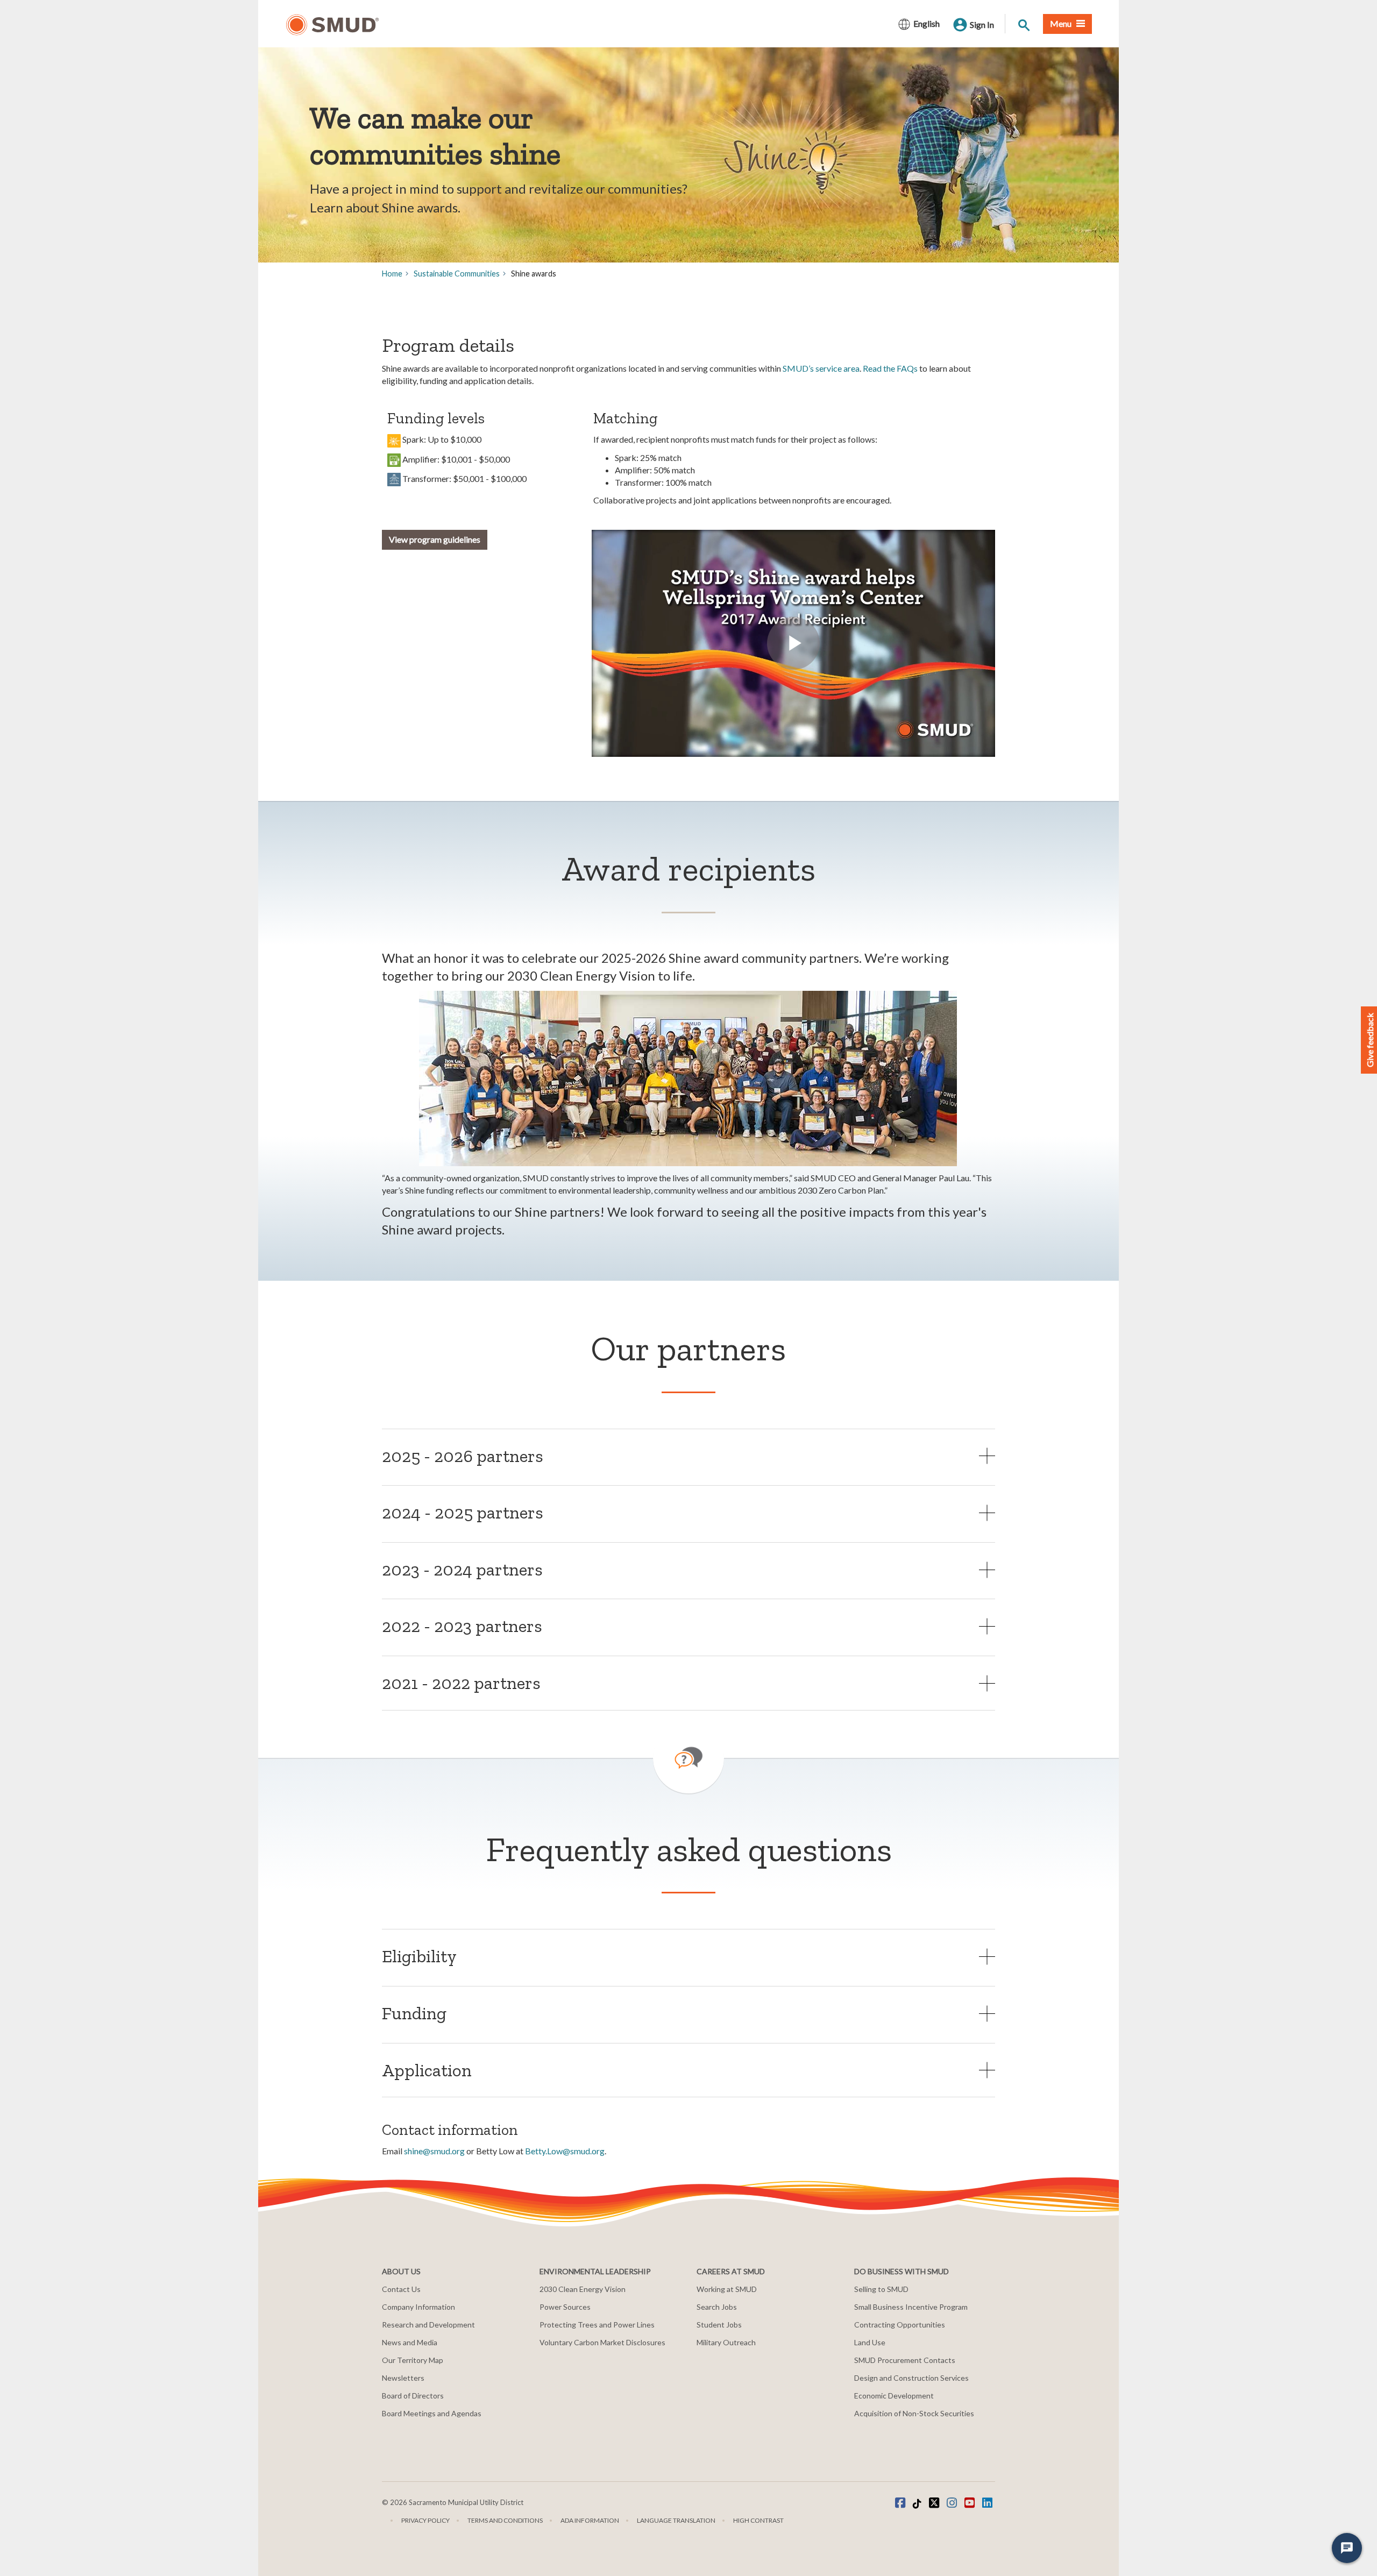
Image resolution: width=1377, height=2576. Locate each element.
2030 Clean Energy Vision (583, 2289)
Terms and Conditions (505, 2520)
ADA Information (590, 2520)
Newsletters (403, 2378)
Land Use (870, 2342)
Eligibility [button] (419, 1956)
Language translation (676, 2520)
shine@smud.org (435, 2151)
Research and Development (428, 2325)
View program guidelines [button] (435, 539)
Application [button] (427, 2070)
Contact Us (401, 2289)
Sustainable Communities (457, 274)
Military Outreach (726, 2342)
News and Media (410, 2342)
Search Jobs (717, 2307)
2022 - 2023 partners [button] (462, 1626)
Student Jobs (719, 2325)
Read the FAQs (890, 368)
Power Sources (565, 2307)
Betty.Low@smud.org (565, 2151)
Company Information (418, 2307)
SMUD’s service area (821, 368)
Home (392, 274)
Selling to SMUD (881, 2289)
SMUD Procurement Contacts (905, 2360)
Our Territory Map (413, 2360)
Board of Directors (413, 2396)
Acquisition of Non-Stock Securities (914, 2413)
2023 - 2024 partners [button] (462, 1569)
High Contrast (758, 2520)
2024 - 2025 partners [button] (463, 1512)
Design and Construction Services (911, 2378)
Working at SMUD (727, 2289)
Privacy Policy (425, 2520)
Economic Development (894, 2396)
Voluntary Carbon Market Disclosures (602, 2342)
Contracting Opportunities (900, 2325)
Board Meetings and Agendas (432, 2413)
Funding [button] (414, 2013)
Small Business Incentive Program (911, 2307)
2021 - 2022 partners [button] (461, 1683)
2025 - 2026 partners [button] (463, 1456)
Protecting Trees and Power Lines (597, 2325)
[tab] (688, 1456)
